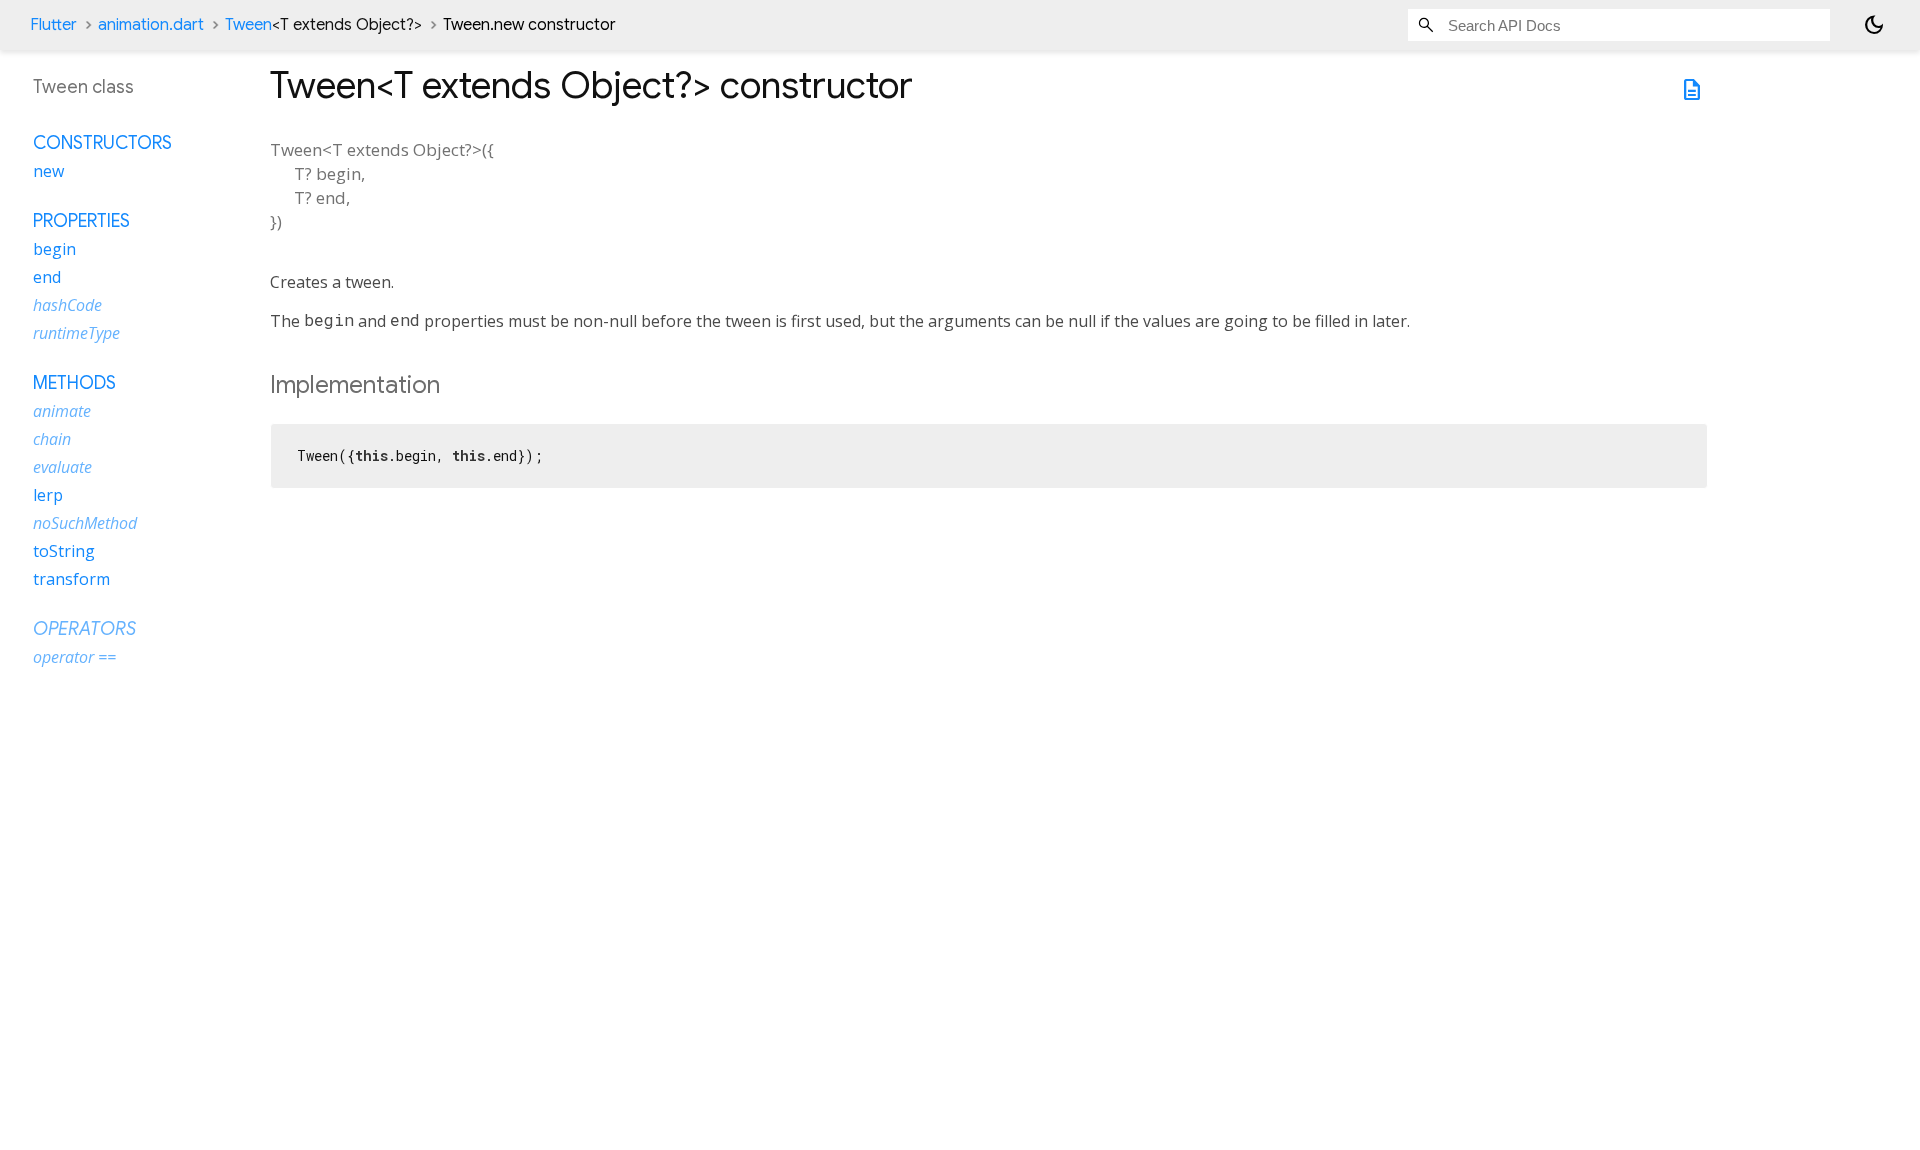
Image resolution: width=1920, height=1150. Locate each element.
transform (71, 579)
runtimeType (76, 333)
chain (52, 439)
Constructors (102, 143)
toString (64, 551)
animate (62, 411)
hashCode (67, 305)
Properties (81, 221)
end (47, 277)
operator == (74, 657)
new (48, 171)
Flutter (53, 25)
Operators (84, 629)
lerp (48, 495)
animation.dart (151, 25)
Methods (74, 383)
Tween (323, 25)
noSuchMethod (85, 523)
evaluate (62, 467)
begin (54, 249)
